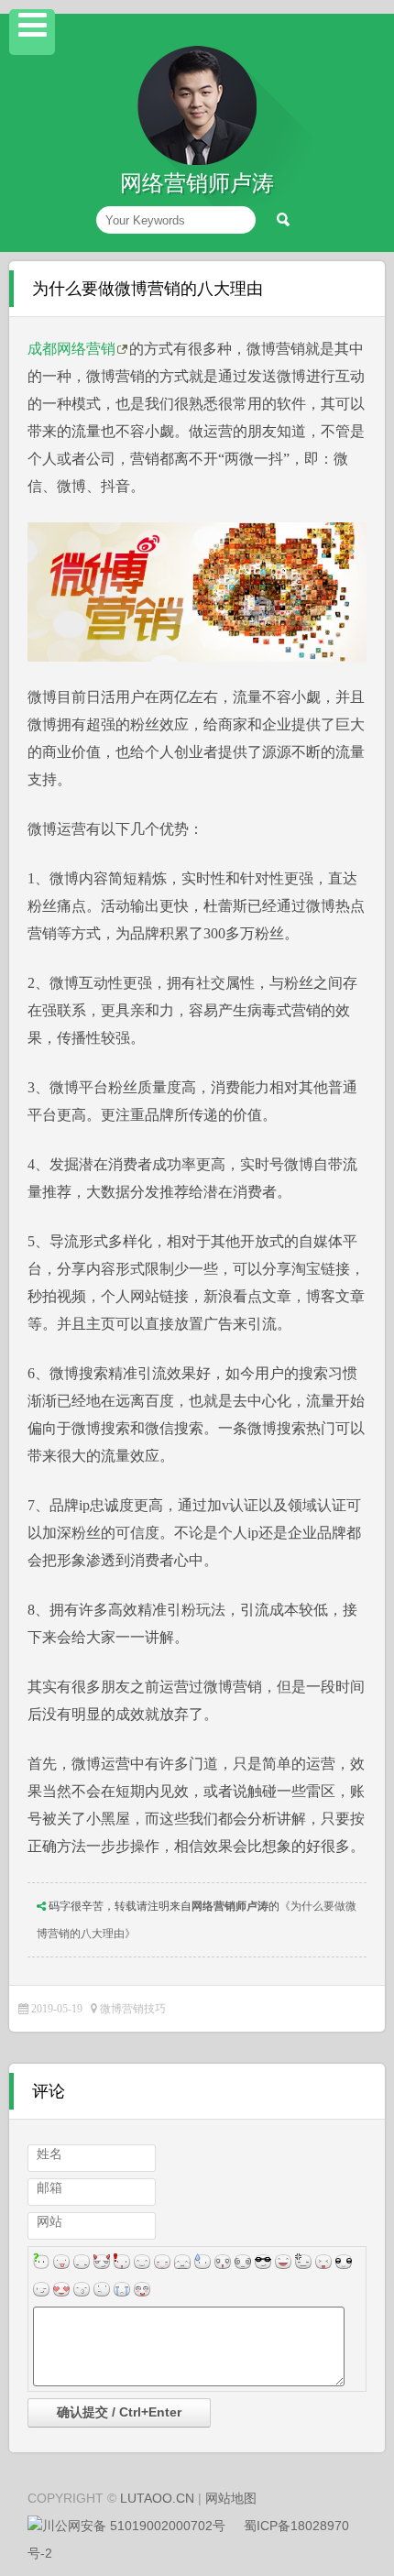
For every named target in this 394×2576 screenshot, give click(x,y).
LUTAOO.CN (157, 2498)
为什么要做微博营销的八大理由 (148, 289)
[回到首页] (197, 161)
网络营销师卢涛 (230, 1906)
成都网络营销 (71, 349)
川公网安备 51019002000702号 (134, 2526)
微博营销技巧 (133, 2009)
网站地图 (231, 2498)
